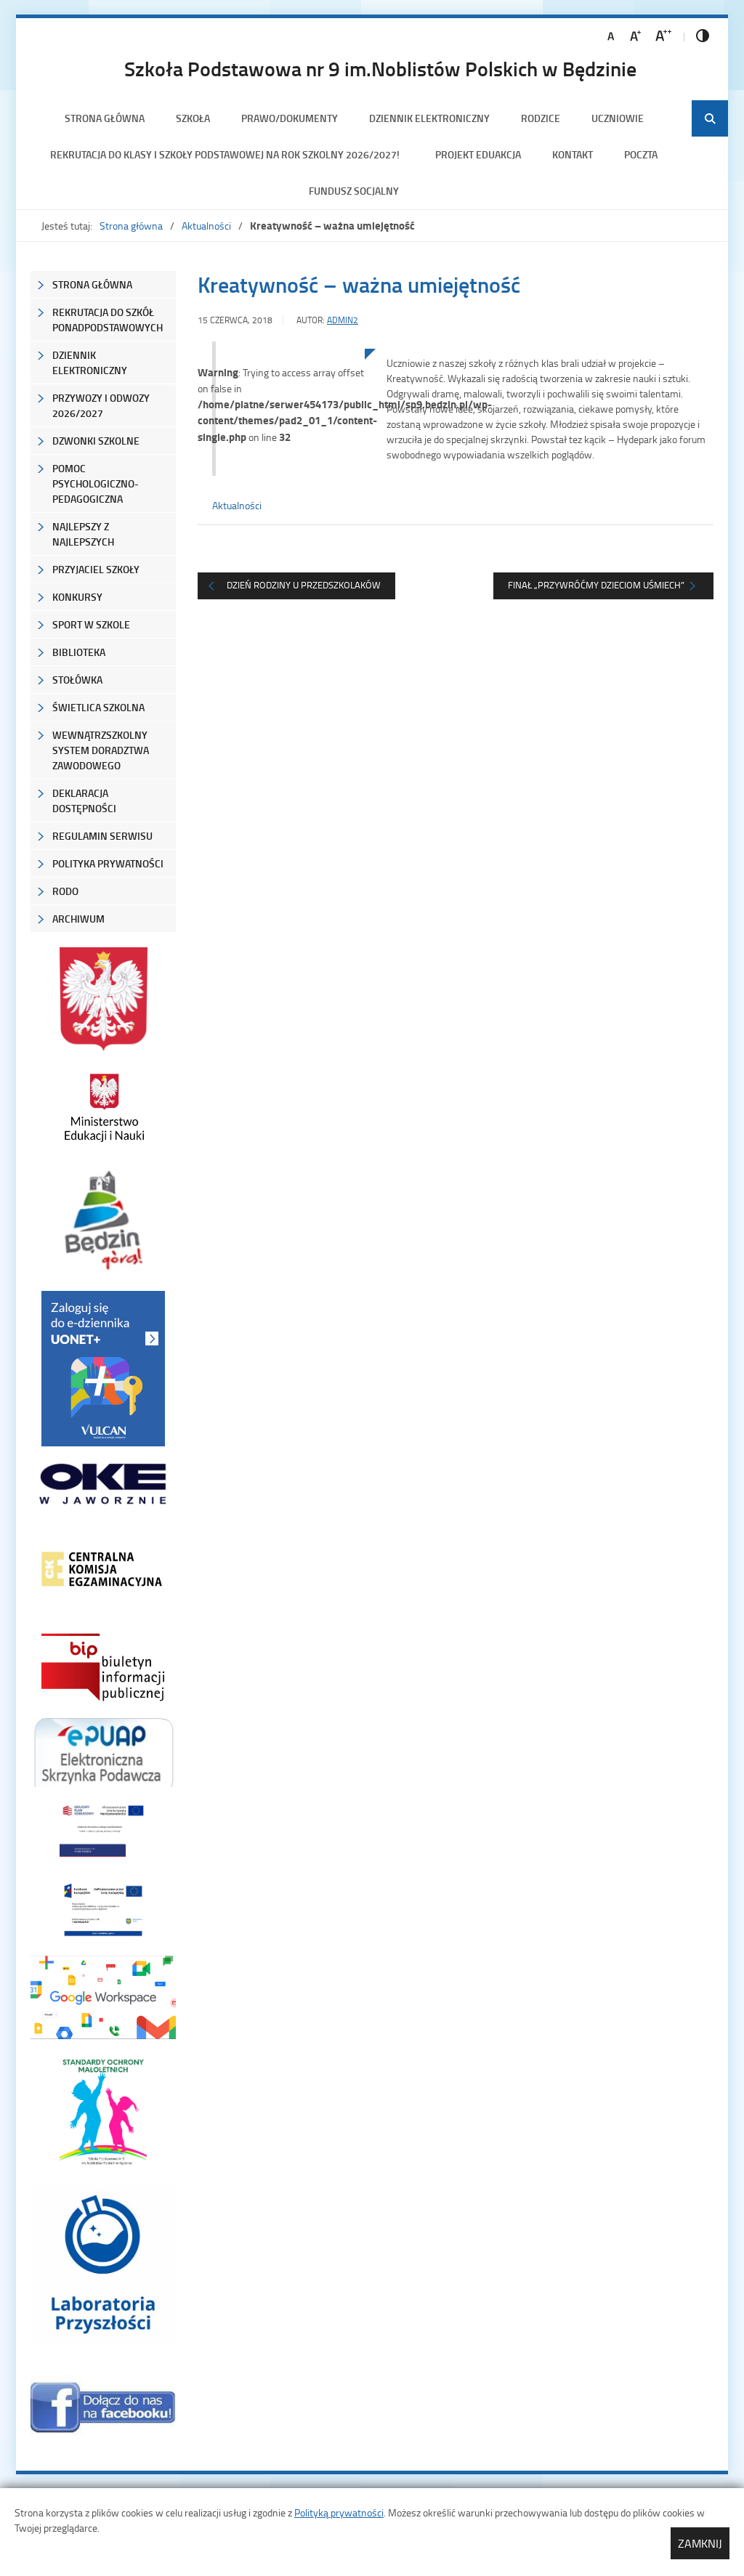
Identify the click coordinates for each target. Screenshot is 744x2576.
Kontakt (573, 154)
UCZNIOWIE (618, 118)
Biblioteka (79, 652)
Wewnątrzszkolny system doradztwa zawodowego (101, 750)
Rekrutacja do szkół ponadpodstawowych (108, 320)
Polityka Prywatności (108, 863)
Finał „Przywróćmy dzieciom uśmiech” (596, 585)
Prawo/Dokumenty (290, 118)
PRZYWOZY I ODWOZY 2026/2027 (101, 405)
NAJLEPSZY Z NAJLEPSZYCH (83, 534)
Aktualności (206, 226)
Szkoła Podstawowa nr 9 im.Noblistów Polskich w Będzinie (380, 68)
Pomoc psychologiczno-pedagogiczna (96, 483)
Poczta (641, 154)
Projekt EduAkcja (478, 154)
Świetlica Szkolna (98, 707)
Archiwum (78, 919)
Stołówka (77, 680)
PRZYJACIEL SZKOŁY (96, 569)
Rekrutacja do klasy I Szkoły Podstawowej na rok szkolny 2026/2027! (227, 154)
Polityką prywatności (339, 2512)
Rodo (65, 891)
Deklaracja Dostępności (84, 801)
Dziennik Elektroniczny (429, 118)
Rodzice (541, 118)
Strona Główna (92, 284)
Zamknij (700, 2543)
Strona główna (105, 118)
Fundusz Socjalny (354, 191)
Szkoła (193, 118)
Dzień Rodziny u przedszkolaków (304, 585)
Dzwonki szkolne (96, 441)
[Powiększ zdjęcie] (281, 499)
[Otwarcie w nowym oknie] (103, 1107)
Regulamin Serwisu (102, 836)
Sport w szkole (91, 624)
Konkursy (77, 597)
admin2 (343, 320)
